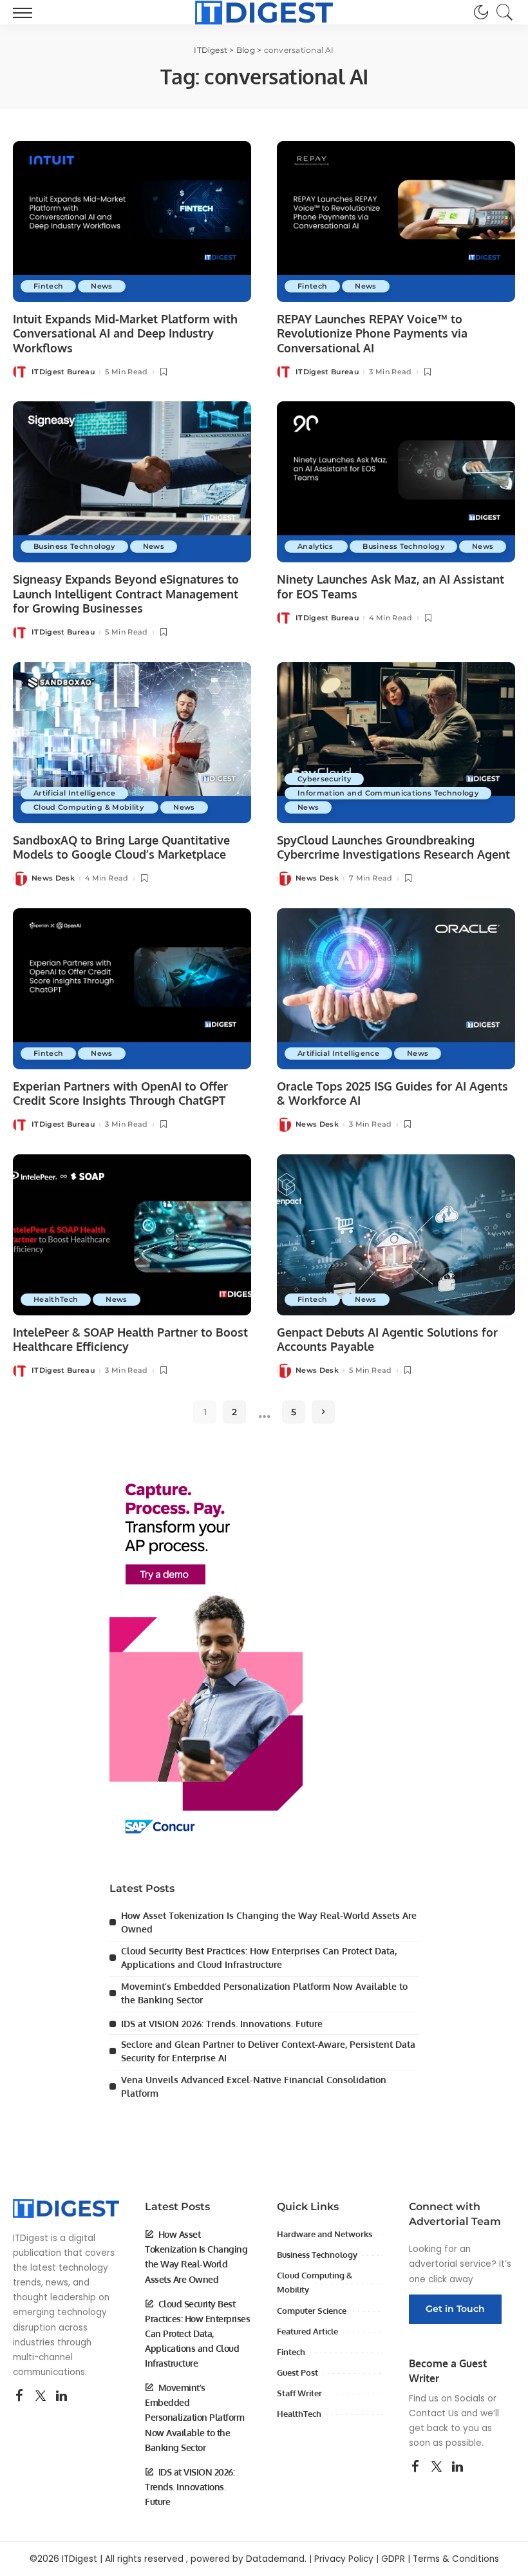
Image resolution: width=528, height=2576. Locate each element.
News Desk (53, 878)
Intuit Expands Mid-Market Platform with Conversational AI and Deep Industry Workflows (125, 333)
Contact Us (434, 2413)
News (101, 286)
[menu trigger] (26, 12)
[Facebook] (19, 2396)
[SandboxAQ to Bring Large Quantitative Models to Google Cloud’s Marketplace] (132, 743)
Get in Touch (455, 2309)
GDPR (393, 2559)
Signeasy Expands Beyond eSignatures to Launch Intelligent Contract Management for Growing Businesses (126, 594)
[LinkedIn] (61, 2396)
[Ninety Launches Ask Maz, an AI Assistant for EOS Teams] (396, 482)
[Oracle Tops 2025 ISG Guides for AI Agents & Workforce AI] (396, 989)
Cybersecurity (324, 779)
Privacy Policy (344, 2559)
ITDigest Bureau (63, 372)
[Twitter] (41, 2396)
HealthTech (56, 1299)
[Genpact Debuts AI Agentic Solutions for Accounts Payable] (396, 1235)
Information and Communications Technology (388, 793)
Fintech (48, 286)
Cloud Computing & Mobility (90, 807)
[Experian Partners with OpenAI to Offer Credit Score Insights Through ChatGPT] (132, 989)
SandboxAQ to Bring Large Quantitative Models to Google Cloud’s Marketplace (121, 847)
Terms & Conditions (456, 2559)
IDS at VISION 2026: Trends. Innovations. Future (222, 2024)
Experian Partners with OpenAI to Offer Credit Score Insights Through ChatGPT (120, 1093)
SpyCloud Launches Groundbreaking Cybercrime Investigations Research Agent (393, 847)
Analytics (316, 546)
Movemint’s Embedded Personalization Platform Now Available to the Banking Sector (194, 2417)
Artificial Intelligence (74, 793)
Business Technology (74, 546)
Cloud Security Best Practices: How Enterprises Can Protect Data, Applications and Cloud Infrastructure (197, 2333)
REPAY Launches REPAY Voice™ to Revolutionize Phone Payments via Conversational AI (372, 333)
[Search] (502, 12)
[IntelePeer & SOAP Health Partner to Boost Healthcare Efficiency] (132, 1235)
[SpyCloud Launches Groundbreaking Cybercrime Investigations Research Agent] (396, 743)
